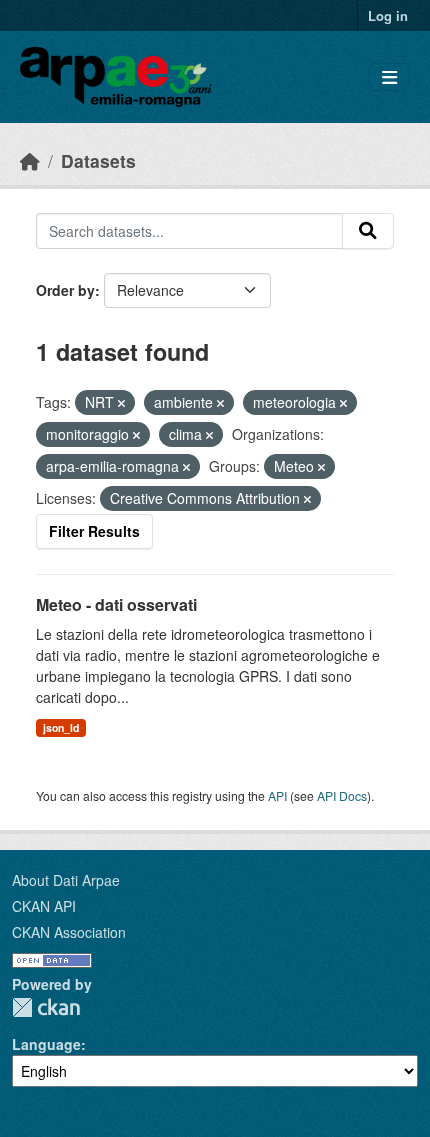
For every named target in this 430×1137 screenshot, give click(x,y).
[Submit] (368, 231)
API (277, 795)
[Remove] (121, 403)
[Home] (30, 160)
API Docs (342, 795)
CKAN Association (69, 932)
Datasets (98, 160)
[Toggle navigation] (389, 77)
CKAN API (44, 906)
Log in (388, 15)
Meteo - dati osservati (116, 604)
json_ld (61, 727)
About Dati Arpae (66, 880)
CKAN (46, 1007)
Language (46, 1044)
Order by (65, 290)
